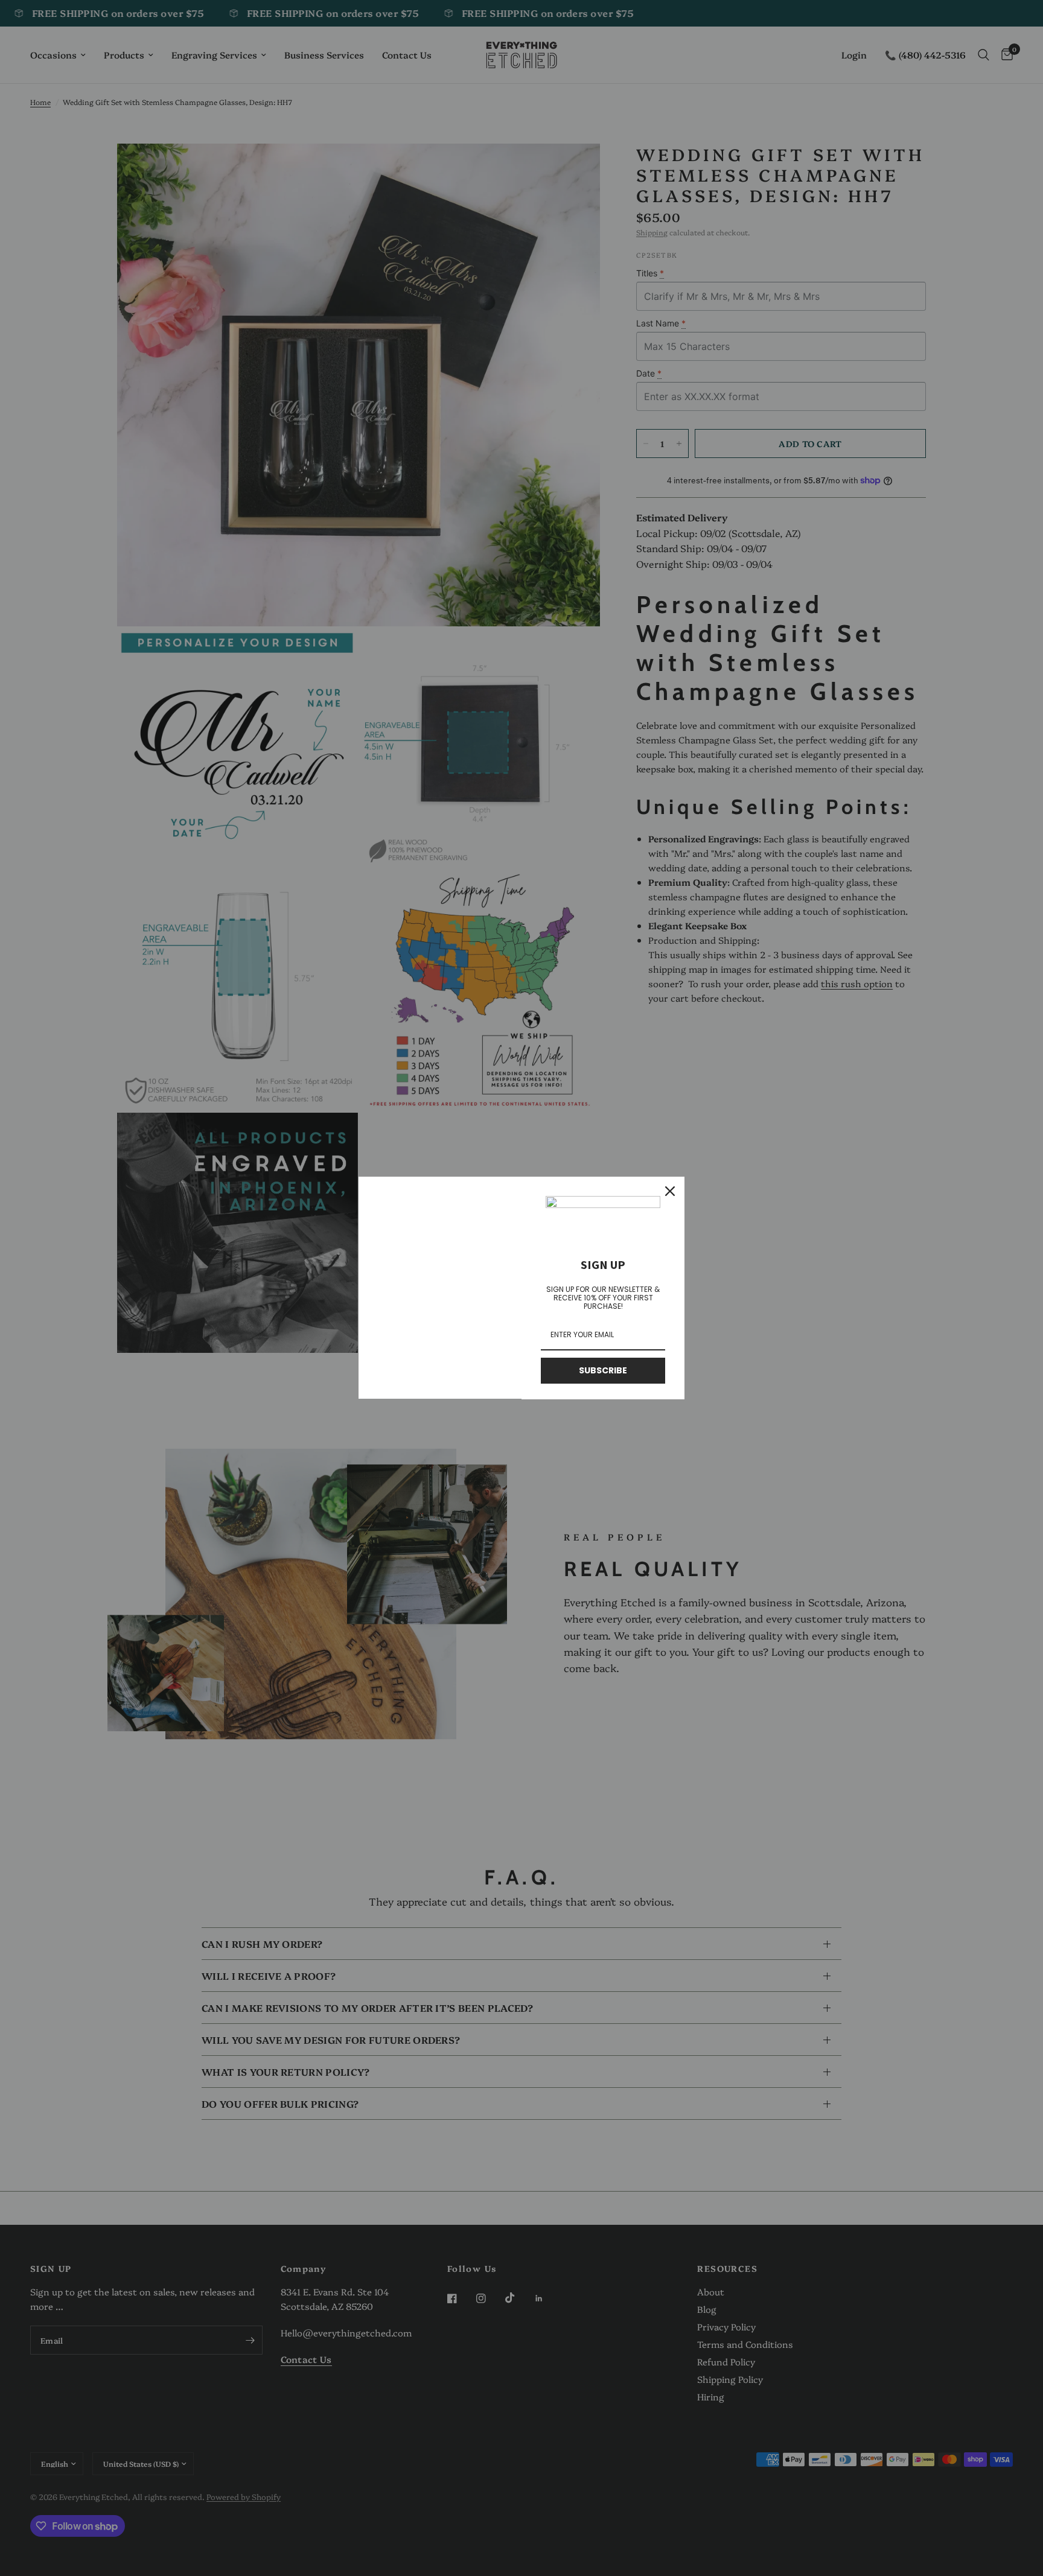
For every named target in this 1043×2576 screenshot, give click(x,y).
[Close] (670, 1191)
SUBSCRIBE (603, 1370)
